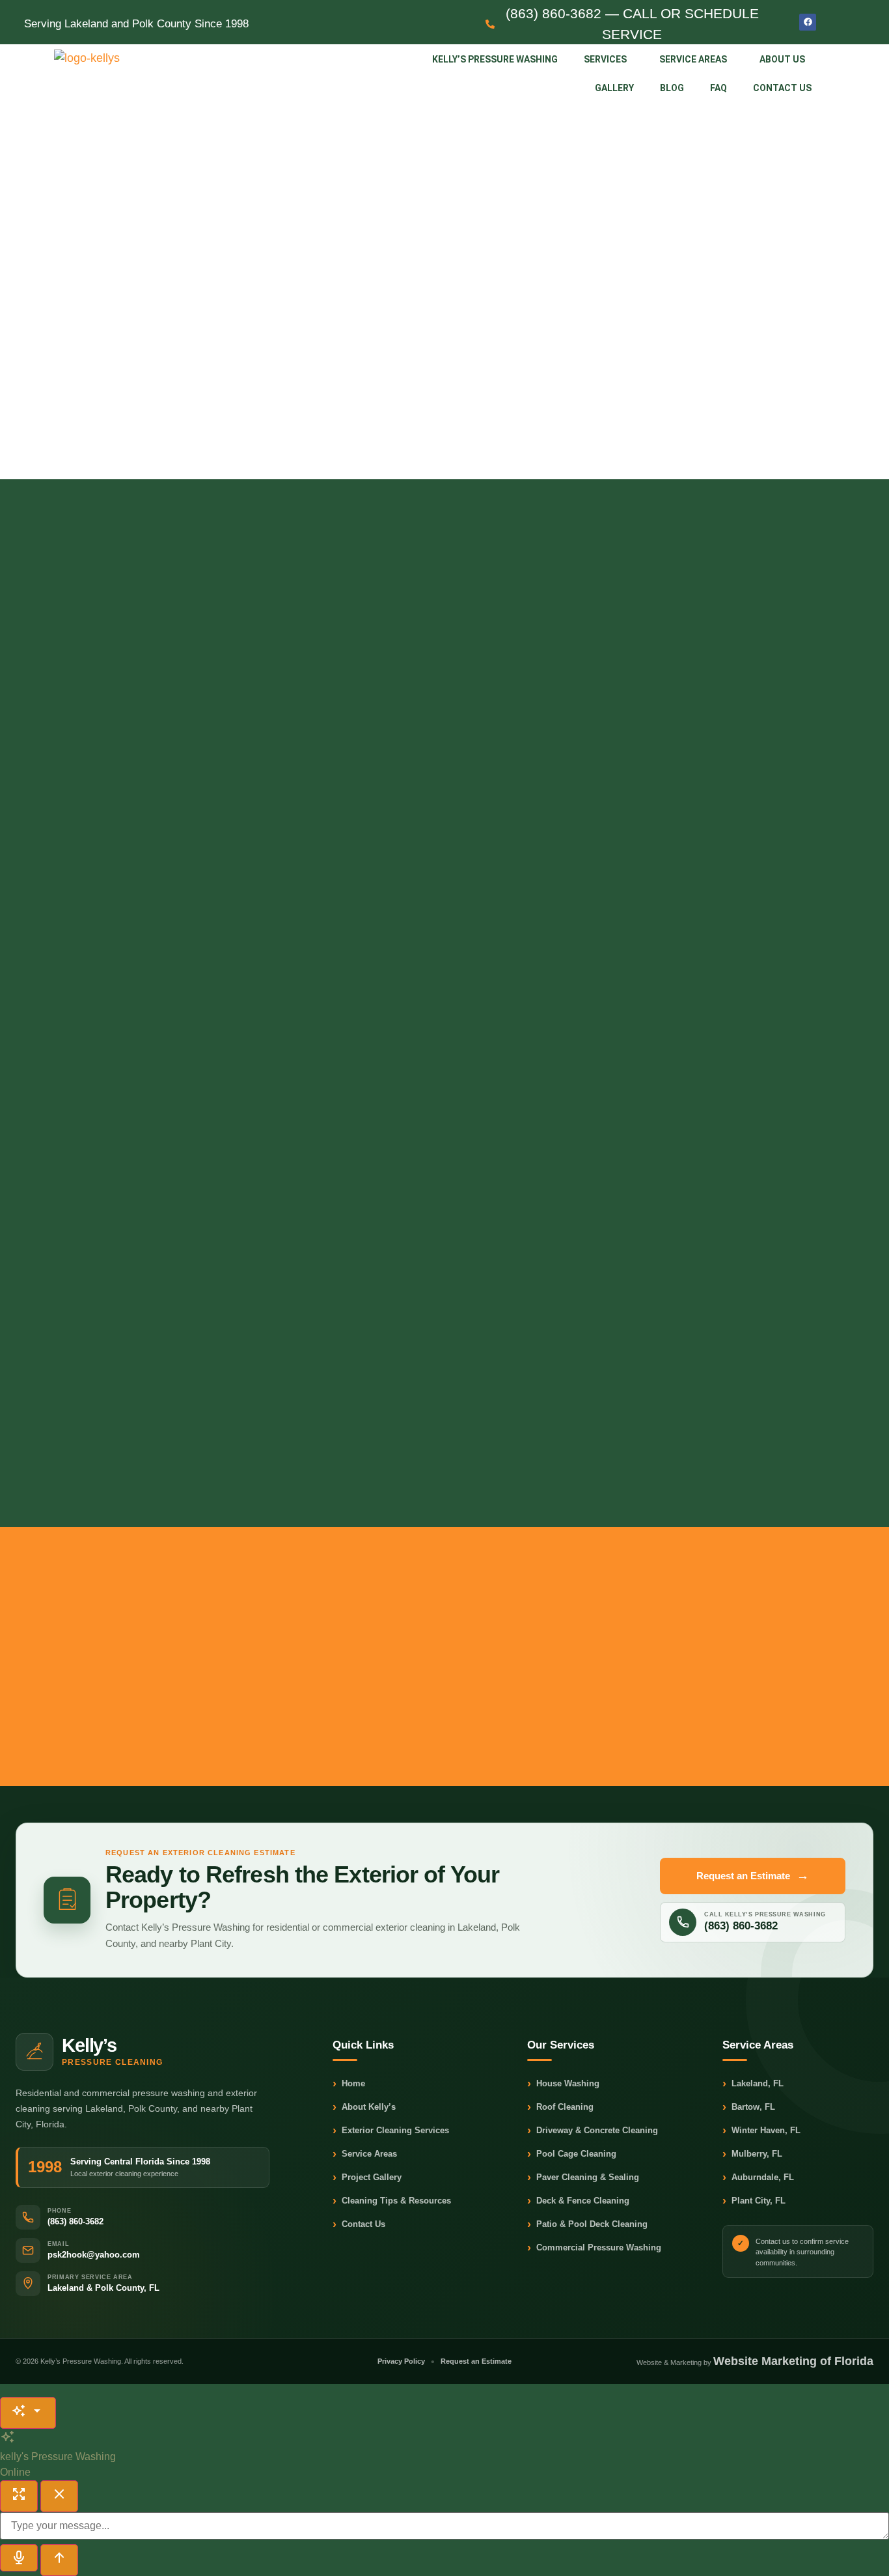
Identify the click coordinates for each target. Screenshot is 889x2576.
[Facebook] (808, 22)
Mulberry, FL (752, 2154)
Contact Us (782, 88)
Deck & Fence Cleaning (578, 2201)
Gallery (614, 88)
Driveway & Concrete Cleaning (593, 2131)
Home (349, 2084)
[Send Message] (59, 2560)
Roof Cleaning (560, 2107)
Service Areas (693, 59)
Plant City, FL (754, 2201)
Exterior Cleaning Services (391, 2131)
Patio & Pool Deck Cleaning (587, 2225)
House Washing (563, 2084)
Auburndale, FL (758, 2178)
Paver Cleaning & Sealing (583, 2178)
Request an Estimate (753, 1876)
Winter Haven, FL (761, 2131)
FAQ (718, 88)
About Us (782, 59)
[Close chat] (59, 2496)
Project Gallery (367, 2178)
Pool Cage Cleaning (572, 2154)
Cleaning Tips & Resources (392, 2201)
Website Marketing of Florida (793, 2361)
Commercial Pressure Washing (594, 2248)
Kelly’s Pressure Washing (495, 59)
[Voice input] (19, 2558)
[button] (609, 59)
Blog (672, 88)
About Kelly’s (364, 2107)
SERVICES (605, 59)
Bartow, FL (749, 2107)
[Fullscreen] (19, 2496)
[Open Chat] (28, 2413)
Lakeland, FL (753, 2084)
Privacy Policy (401, 2361)
